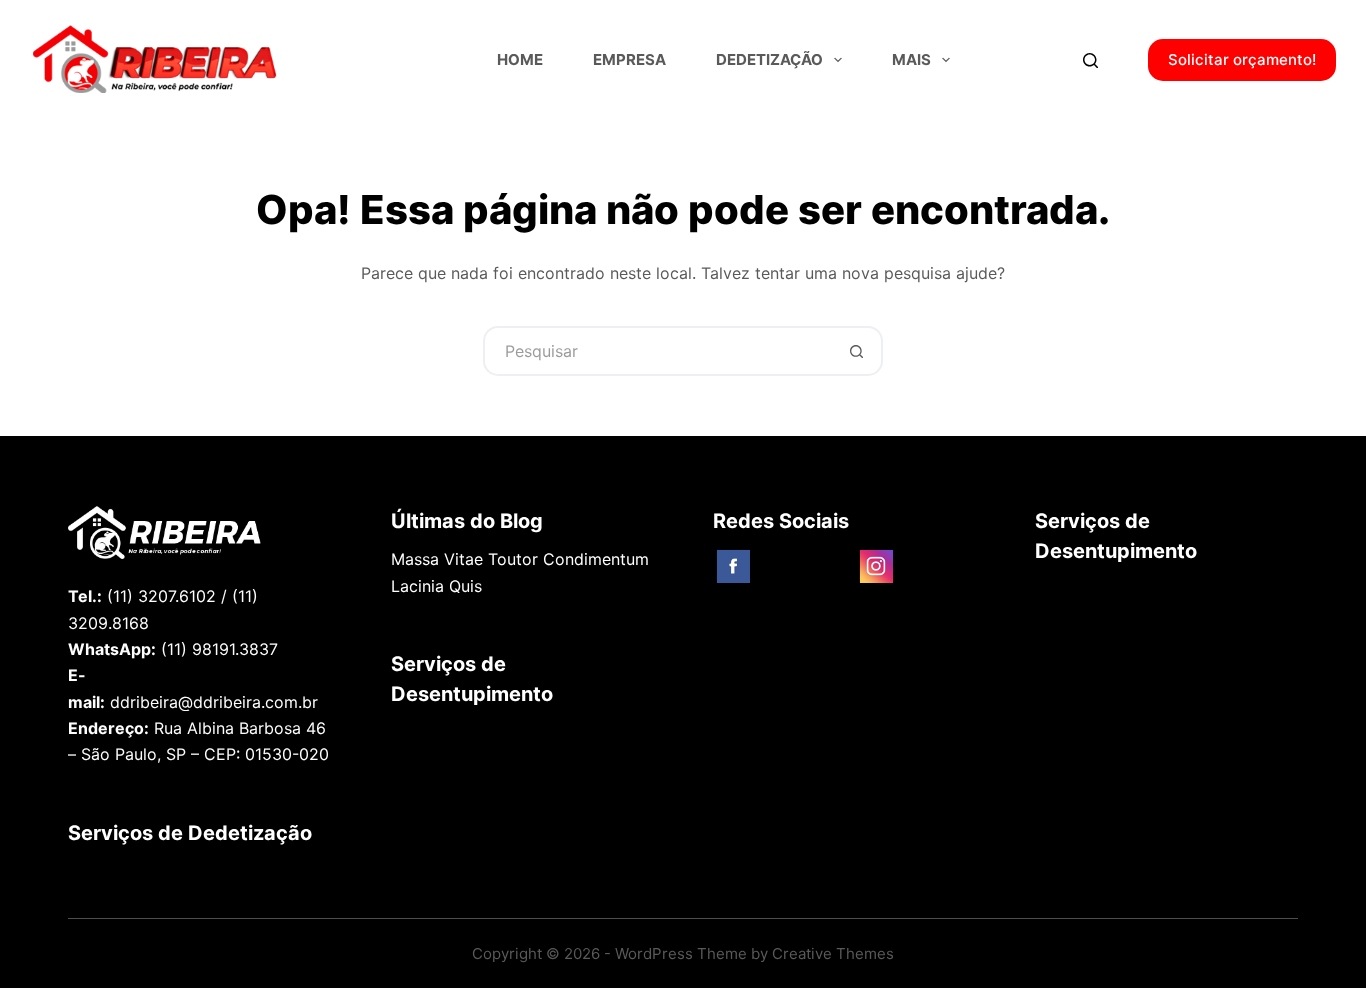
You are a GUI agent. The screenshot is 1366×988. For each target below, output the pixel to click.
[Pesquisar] (1090, 60)
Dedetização (769, 59)
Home (520, 59)
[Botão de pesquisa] (858, 351)
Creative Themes (833, 953)
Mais (911, 59)
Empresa (629, 59)
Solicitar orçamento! (1242, 59)
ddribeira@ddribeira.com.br (214, 702)
